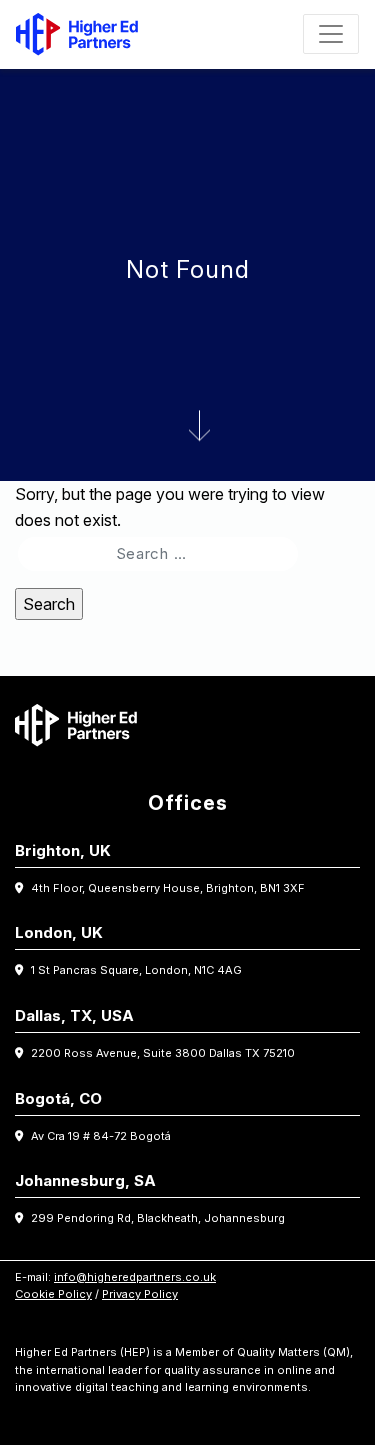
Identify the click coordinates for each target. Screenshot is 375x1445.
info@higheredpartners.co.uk (135, 1277)
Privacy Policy (140, 1294)
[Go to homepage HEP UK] (82, 34)
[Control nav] (331, 34)
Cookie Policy (53, 1294)
